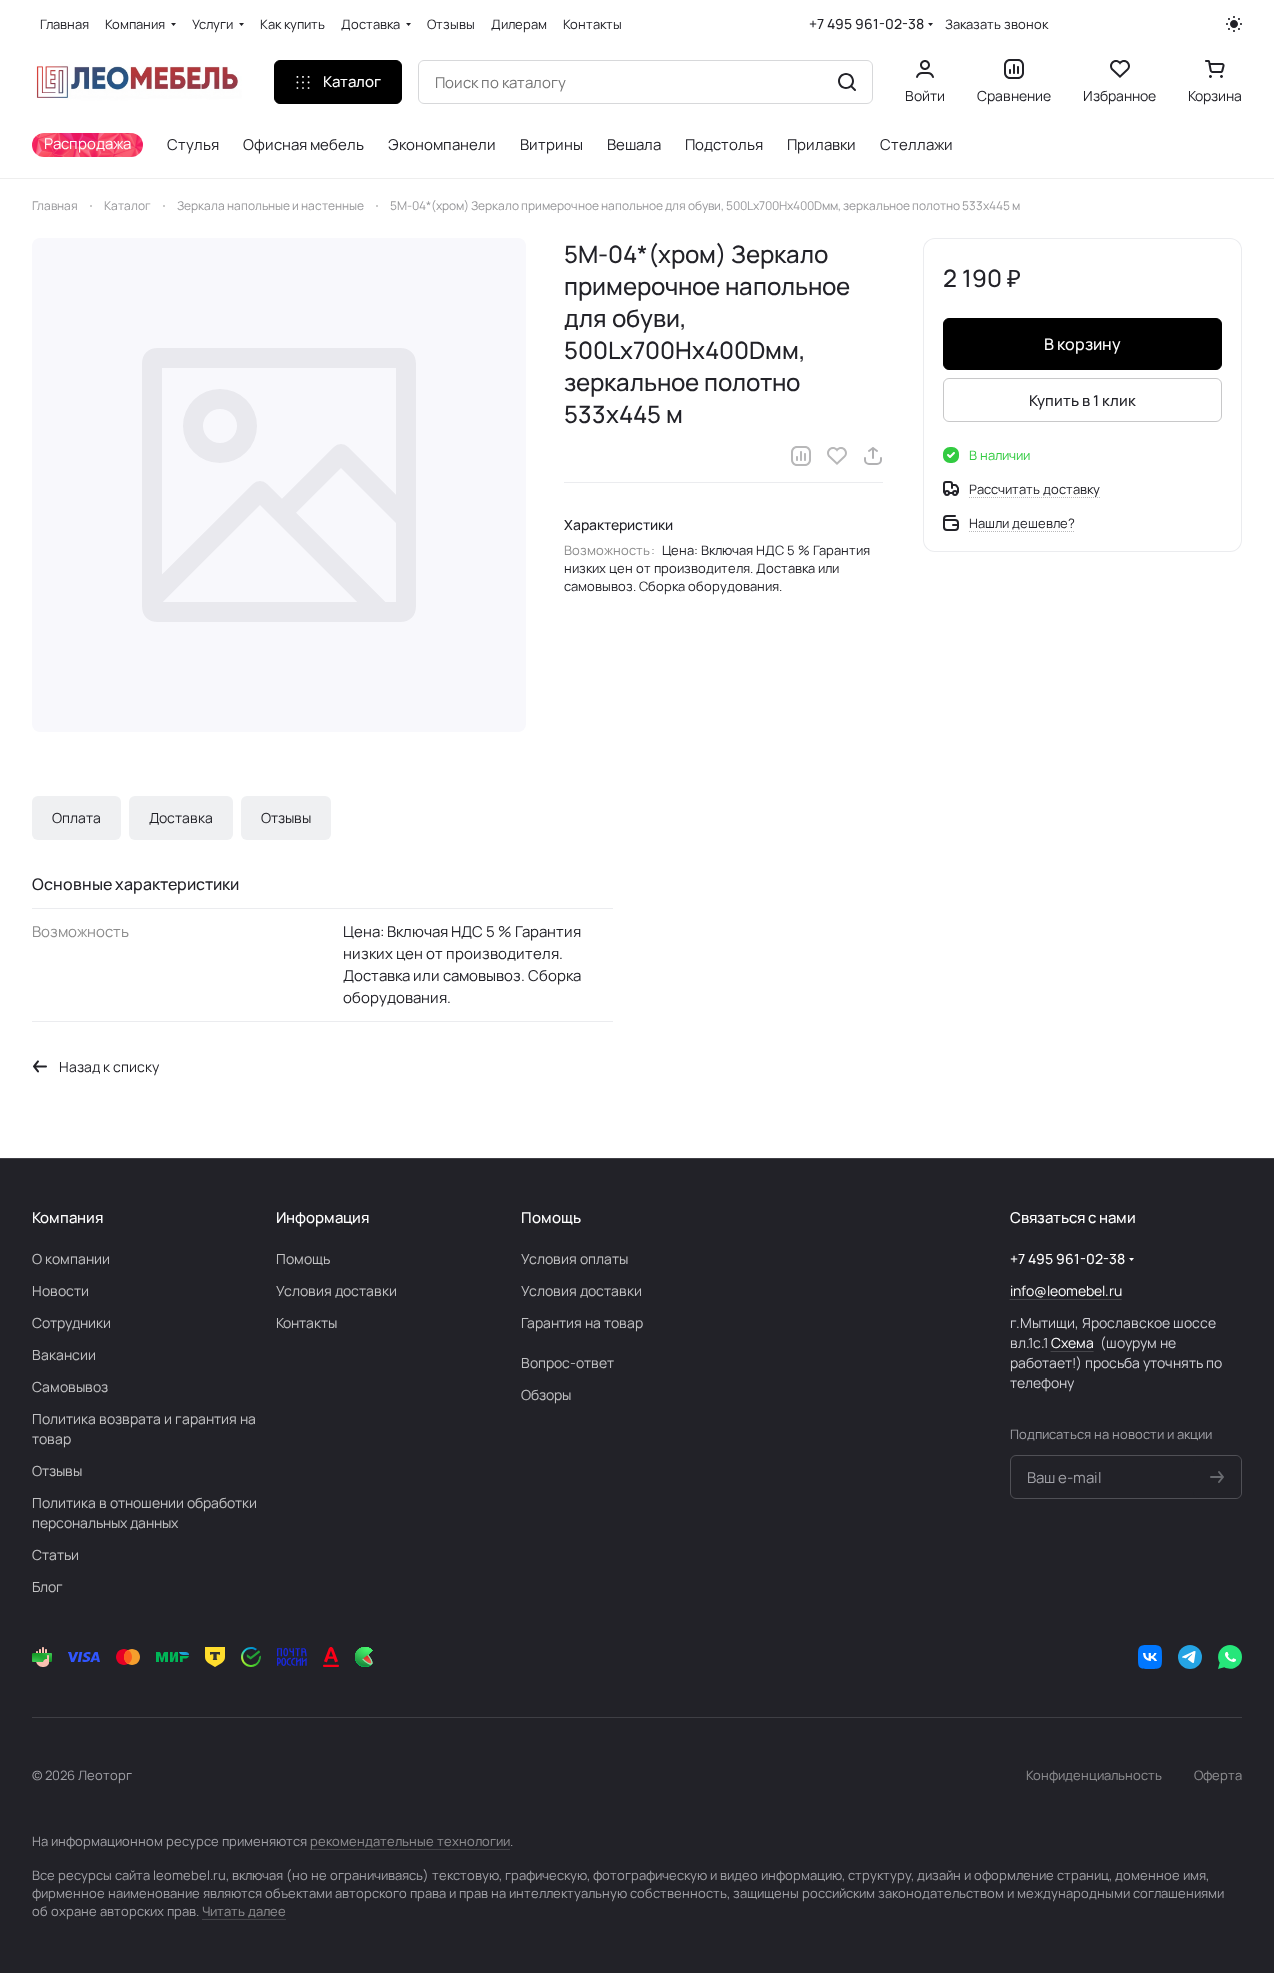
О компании (71, 1258)
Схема (1072, 1342)
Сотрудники (71, 1322)
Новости (60, 1290)
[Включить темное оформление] (1234, 24)
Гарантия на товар (582, 1322)
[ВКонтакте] (1150, 1657)
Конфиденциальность (1094, 1775)
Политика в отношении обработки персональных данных (144, 1512)
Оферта (1218, 1775)
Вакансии (64, 1354)
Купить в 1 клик (1082, 400)
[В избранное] (837, 456)
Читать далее (244, 1911)
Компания (67, 1217)
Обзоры (546, 1394)
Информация (322, 1217)
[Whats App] (1230, 1657)
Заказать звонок (996, 24)
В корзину (1082, 344)
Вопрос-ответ (567, 1362)
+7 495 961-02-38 (866, 23)
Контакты (306, 1322)
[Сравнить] (801, 456)
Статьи (55, 1554)
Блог (47, 1586)
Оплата (76, 817)
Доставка (181, 817)
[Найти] (847, 82)
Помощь (303, 1258)
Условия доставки (336, 1290)
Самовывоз (70, 1386)
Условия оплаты (574, 1258)
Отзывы (286, 817)
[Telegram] (1190, 1657)
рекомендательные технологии (410, 1841)
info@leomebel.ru (1066, 1290)
